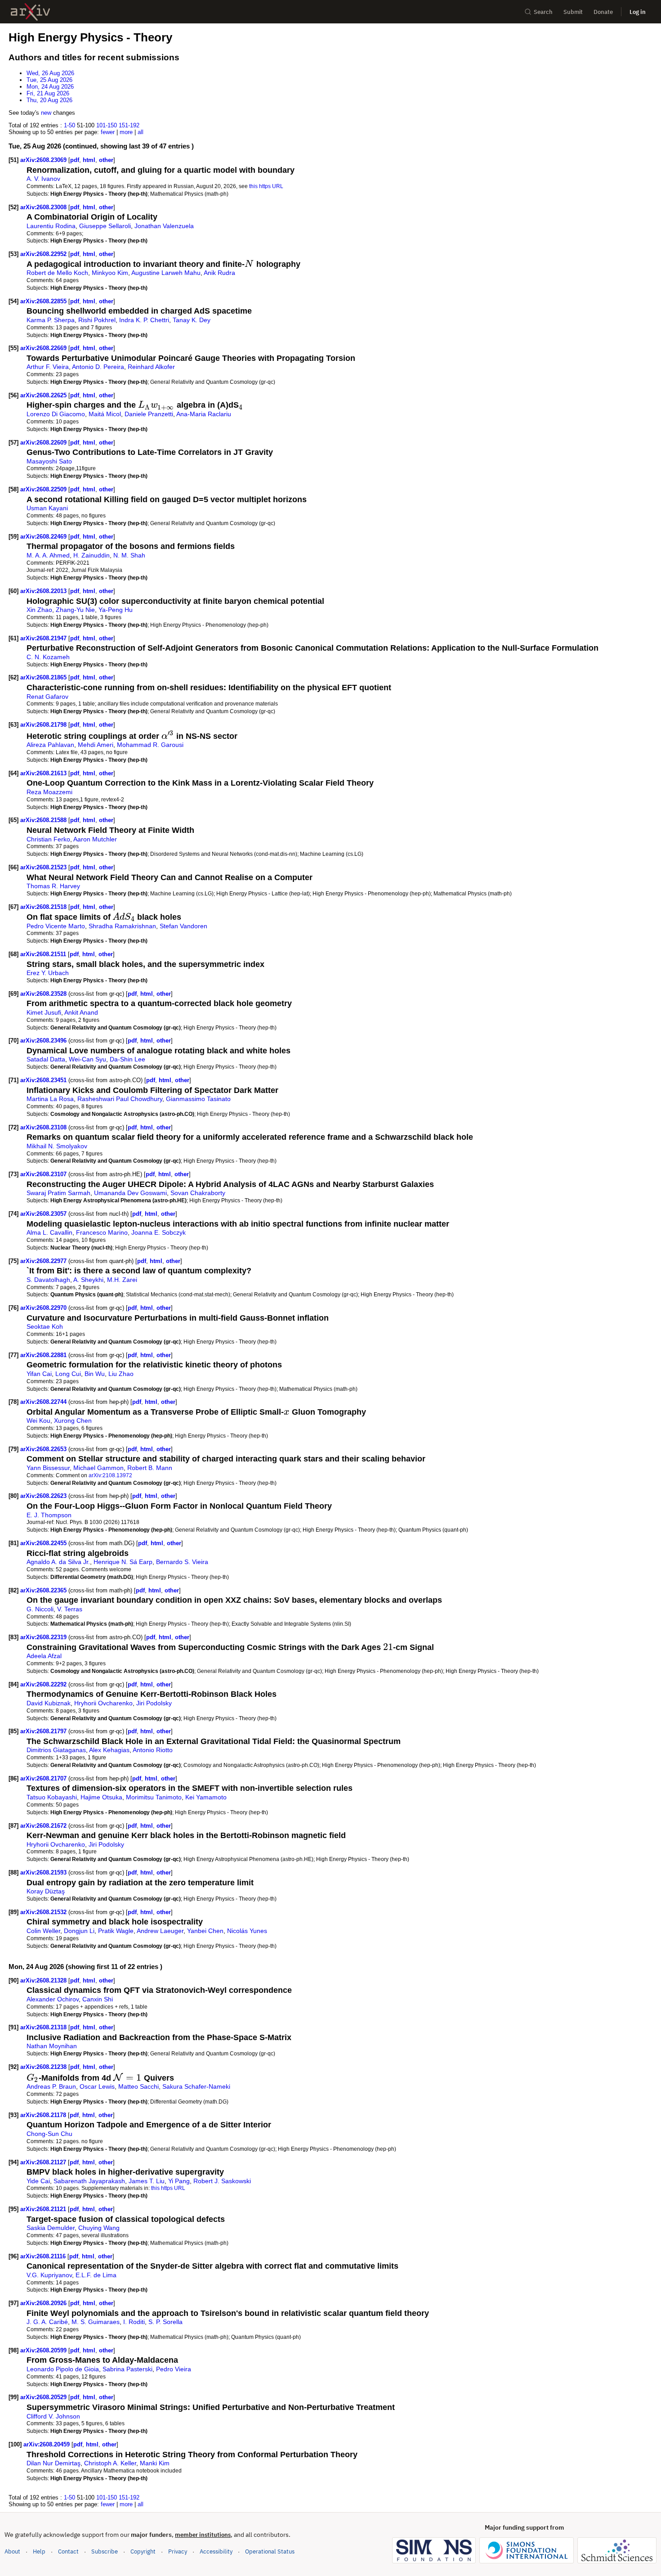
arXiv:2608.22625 (44, 395)
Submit (573, 12)
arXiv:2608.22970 (44, 1308)
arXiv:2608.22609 (44, 443)
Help (39, 2551)
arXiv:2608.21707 (44, 1778)
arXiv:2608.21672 (44, 1826)
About (12, 2551)
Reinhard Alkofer (151, 367)
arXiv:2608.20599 (44, 2350)
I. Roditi (134, 2322)
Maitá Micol (105, 414)
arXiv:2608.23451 (44, 1080)
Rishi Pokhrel (97, 320)
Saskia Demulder (51, 2228)
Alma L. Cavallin (49, 1232)
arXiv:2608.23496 (44, 1041)
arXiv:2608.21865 (44, 677)
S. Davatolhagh (48, 1280)
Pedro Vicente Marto (56, 926)
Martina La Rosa (50, 1099)
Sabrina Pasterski (127, 2369)
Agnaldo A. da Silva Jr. (58, 1562)
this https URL (266, 186)
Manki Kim (155, 2463)
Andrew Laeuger (160, 1931)
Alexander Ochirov (53, 1999)
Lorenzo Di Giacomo (56, 414)
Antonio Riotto (153, 1750)
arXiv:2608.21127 (44, 2162)
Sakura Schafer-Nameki (196, 2086)
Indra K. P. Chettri (144, 320)
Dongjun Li (79, 1931)
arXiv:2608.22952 (44, 254)
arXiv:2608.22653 (44, 1449)
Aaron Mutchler (95, 839)
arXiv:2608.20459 (47, 2444)
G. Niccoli (40, 1609)
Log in (638, 12)
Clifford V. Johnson (53, 2416)
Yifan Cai (39, 1374)
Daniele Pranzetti (149, 414)
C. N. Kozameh (48, 657)
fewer (108, 132)
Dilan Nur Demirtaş (54, 2463)
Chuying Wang (99, 2228)
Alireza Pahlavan (50, 745)
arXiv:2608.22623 (44, 1496)
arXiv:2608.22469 (44, 537)
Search (543, 12)
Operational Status (270, 2551)
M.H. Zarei (122, 1280)
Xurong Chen (73, 1421)
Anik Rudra (219, 273)
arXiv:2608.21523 (44, 867)
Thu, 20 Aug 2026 (49, 100)
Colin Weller (43, 1931)
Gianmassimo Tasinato (198, 1099)
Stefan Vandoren (183, 926)
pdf (75, 160)
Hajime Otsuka (101, 1797)
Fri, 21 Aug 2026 (48, 93)
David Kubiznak (49, 1703)
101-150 (107, 125)
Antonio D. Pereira (98, 367)
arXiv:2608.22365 (44, 1590)
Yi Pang (179, 2181)
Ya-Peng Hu (116, 610)
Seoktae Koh (45, 1326)
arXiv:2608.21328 (44, 1980)
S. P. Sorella (165, 2322)
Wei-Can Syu (87, 1059)
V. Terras (70, 1609)
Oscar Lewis (97, 2086)
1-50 (69, 125)
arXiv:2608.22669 (44, 348)
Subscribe (105, 2551)
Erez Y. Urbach (48, 973)
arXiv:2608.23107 (44, 1174)
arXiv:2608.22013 (44, 591)
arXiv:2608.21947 (44, 638)
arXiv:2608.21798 (44, 725)
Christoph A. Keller (110, 2463)
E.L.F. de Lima (96, 2275)
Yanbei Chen (205, 1931)
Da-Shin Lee (127, 1059)
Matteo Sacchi (138, 2086)
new (46, 113)
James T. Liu (147, 2181)
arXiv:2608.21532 (44, 1912)
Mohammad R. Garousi (150, 745)
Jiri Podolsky (154, 1703)
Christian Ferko (48, 839)
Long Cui (68, 1374)
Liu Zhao (121, 1374)
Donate (603, 12)
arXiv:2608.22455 (44, 1543)
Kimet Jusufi (44, 1012)
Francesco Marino (102, 1232)
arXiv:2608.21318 (44, 2027)
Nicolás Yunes (247, 1931)
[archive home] (30, 12)
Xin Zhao (39, 610)
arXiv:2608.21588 (44, 820)
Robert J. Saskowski (222, 2181)
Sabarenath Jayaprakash (89, 2181)
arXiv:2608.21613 (44, 773)
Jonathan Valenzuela (164, 226)
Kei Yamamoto (206, 1797)
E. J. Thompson (49, 1515)
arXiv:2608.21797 (44, 1731)
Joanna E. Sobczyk (159, 1232)
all (141, 132)
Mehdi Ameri (96, 745)
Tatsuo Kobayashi (52, 1797)
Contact (68, 2551)
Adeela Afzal (44, 1656)
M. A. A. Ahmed (48, 555)
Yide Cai (38, 2181)
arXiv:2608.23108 (44, 1127)
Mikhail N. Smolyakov (57, 1146)
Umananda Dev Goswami (130, 1193)
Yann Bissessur (48, 1468)
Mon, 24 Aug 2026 (50, 87)
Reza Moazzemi (49, 792)
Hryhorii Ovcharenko (103, 1703)
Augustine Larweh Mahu (166, 273)
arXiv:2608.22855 (44, 301)
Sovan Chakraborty (198, 1193)
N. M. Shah (129, 555)
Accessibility (216, 2551)
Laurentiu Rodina (51, 226)
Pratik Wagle (116, 1931)
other (106, 160)
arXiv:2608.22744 (44, 1402)
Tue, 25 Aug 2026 (49, 80)
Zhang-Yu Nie (75, 610)
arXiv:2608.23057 (44, 1214)
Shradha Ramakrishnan (122, 926)
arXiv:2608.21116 (44, 2256)
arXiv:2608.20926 (44, 2303)
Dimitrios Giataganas (56, 1750)
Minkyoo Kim (110, 273)
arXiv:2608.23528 (44, 994)
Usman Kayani (47, 508)
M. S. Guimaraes (96, 2322)
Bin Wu (95, 1374)
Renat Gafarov (47, 697)
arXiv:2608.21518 (44, 907)
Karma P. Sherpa (51, 320)
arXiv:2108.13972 (110, 1475)
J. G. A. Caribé (47, 2322)
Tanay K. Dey (192, 320)
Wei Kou (38, 1421)
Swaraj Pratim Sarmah (58, 1193)
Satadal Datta (46, 1059)
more (126, 132)
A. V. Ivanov (43, 179)
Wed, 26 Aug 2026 (50, 73)
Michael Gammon (98, 1468)
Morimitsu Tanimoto (154, 1797)
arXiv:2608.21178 (44, 2115)
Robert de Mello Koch (57, 273)
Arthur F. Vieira (48, 367)
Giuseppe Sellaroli (105, 226)
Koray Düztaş (46, 1891)
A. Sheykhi (88, 1280)
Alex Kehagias (109, 1750)
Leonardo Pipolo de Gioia (63, 2369)
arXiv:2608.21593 (44, 1872)
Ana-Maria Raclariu (204, 414)
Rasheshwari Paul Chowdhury (120, 1099)
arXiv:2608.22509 (44, 489)
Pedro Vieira (174, 2369)
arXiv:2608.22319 (44, 1637)
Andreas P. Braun (51, 2086)
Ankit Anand (81, 1012)
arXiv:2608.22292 (44, 1684)
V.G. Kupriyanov (49, 2275)
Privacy (178, 2551)
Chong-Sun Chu (49, 2134)
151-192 (129, 125)
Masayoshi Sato (49, 461)
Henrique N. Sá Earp (123, 1562)
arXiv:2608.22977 (44, 1261)
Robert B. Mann (150, 1468)
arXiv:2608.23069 (44, 160)
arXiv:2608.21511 (44, 954)
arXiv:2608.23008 (44, 207)
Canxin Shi (98, 1999)
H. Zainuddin (92, 555)
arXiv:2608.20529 (44, 2397)
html (89, 160)
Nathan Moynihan (52, 2046)
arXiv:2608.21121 (44, 2209)
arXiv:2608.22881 (44, 1355)
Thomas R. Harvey (53, 886)
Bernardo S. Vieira (182, 1562)
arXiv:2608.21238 (44, 2067)
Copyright (143, 2551)
